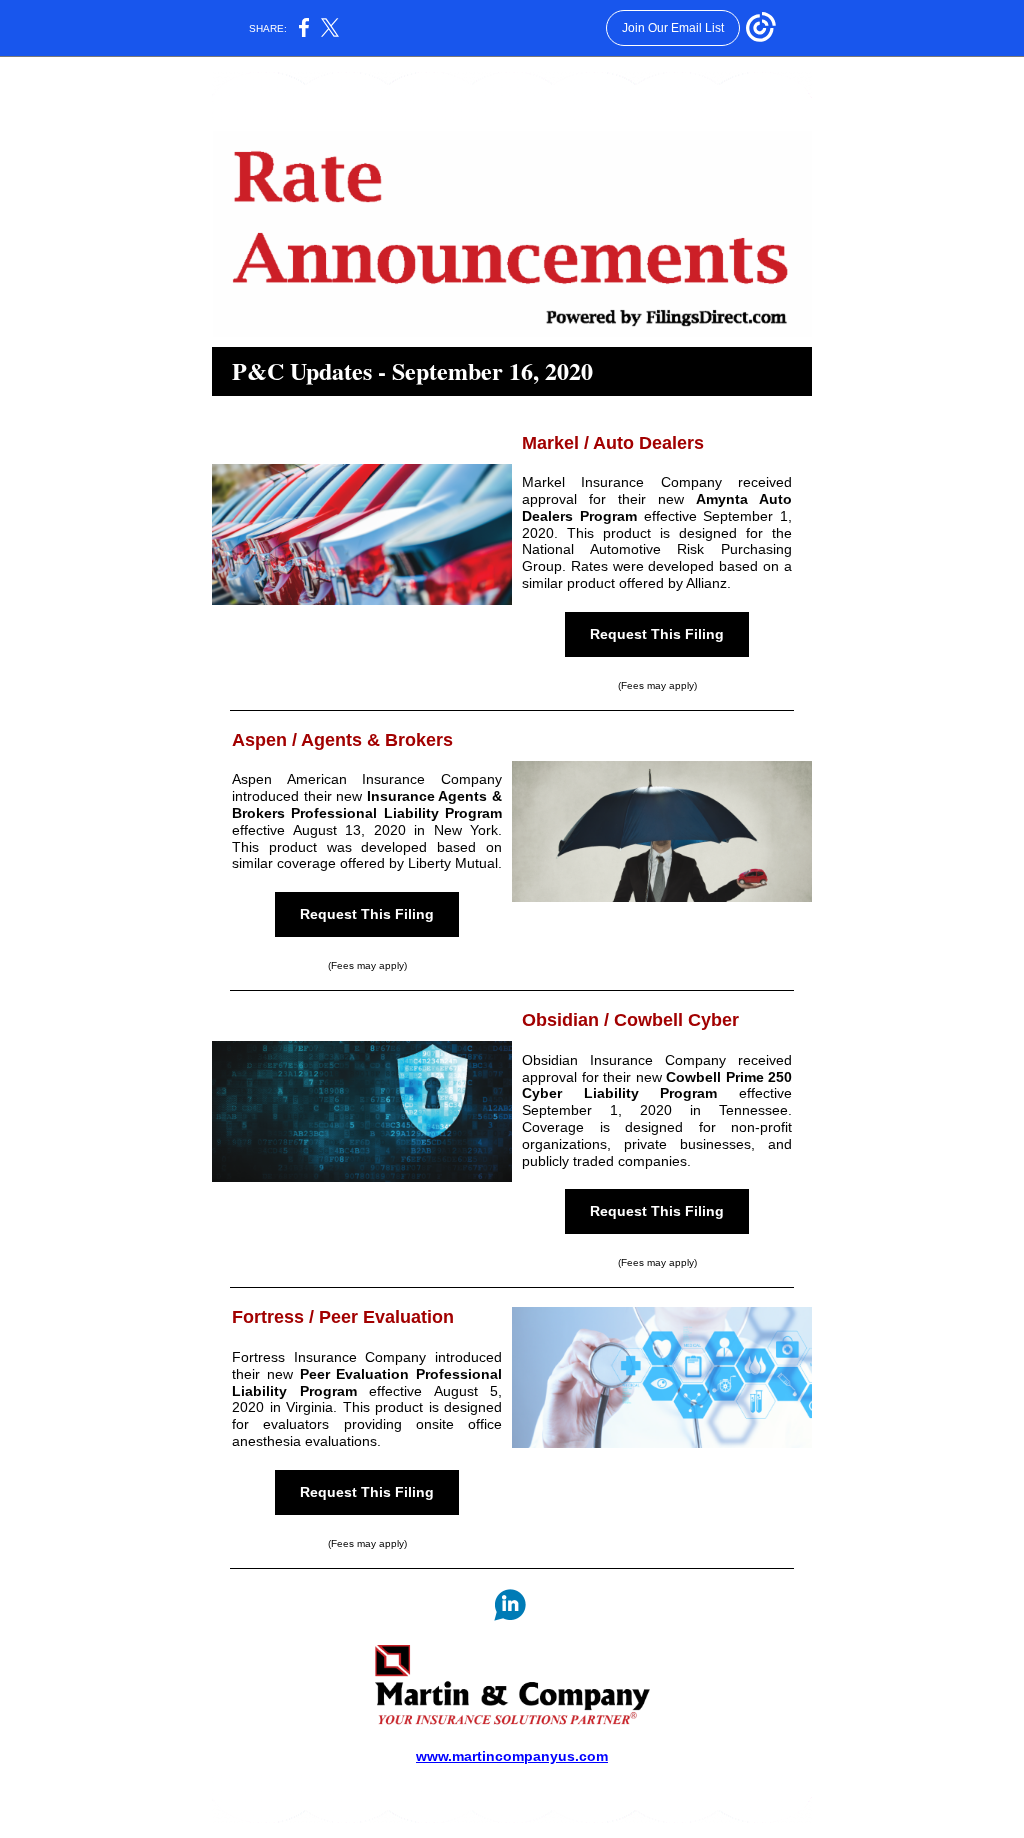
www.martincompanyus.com (512, 1756)
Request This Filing (657, 634)
